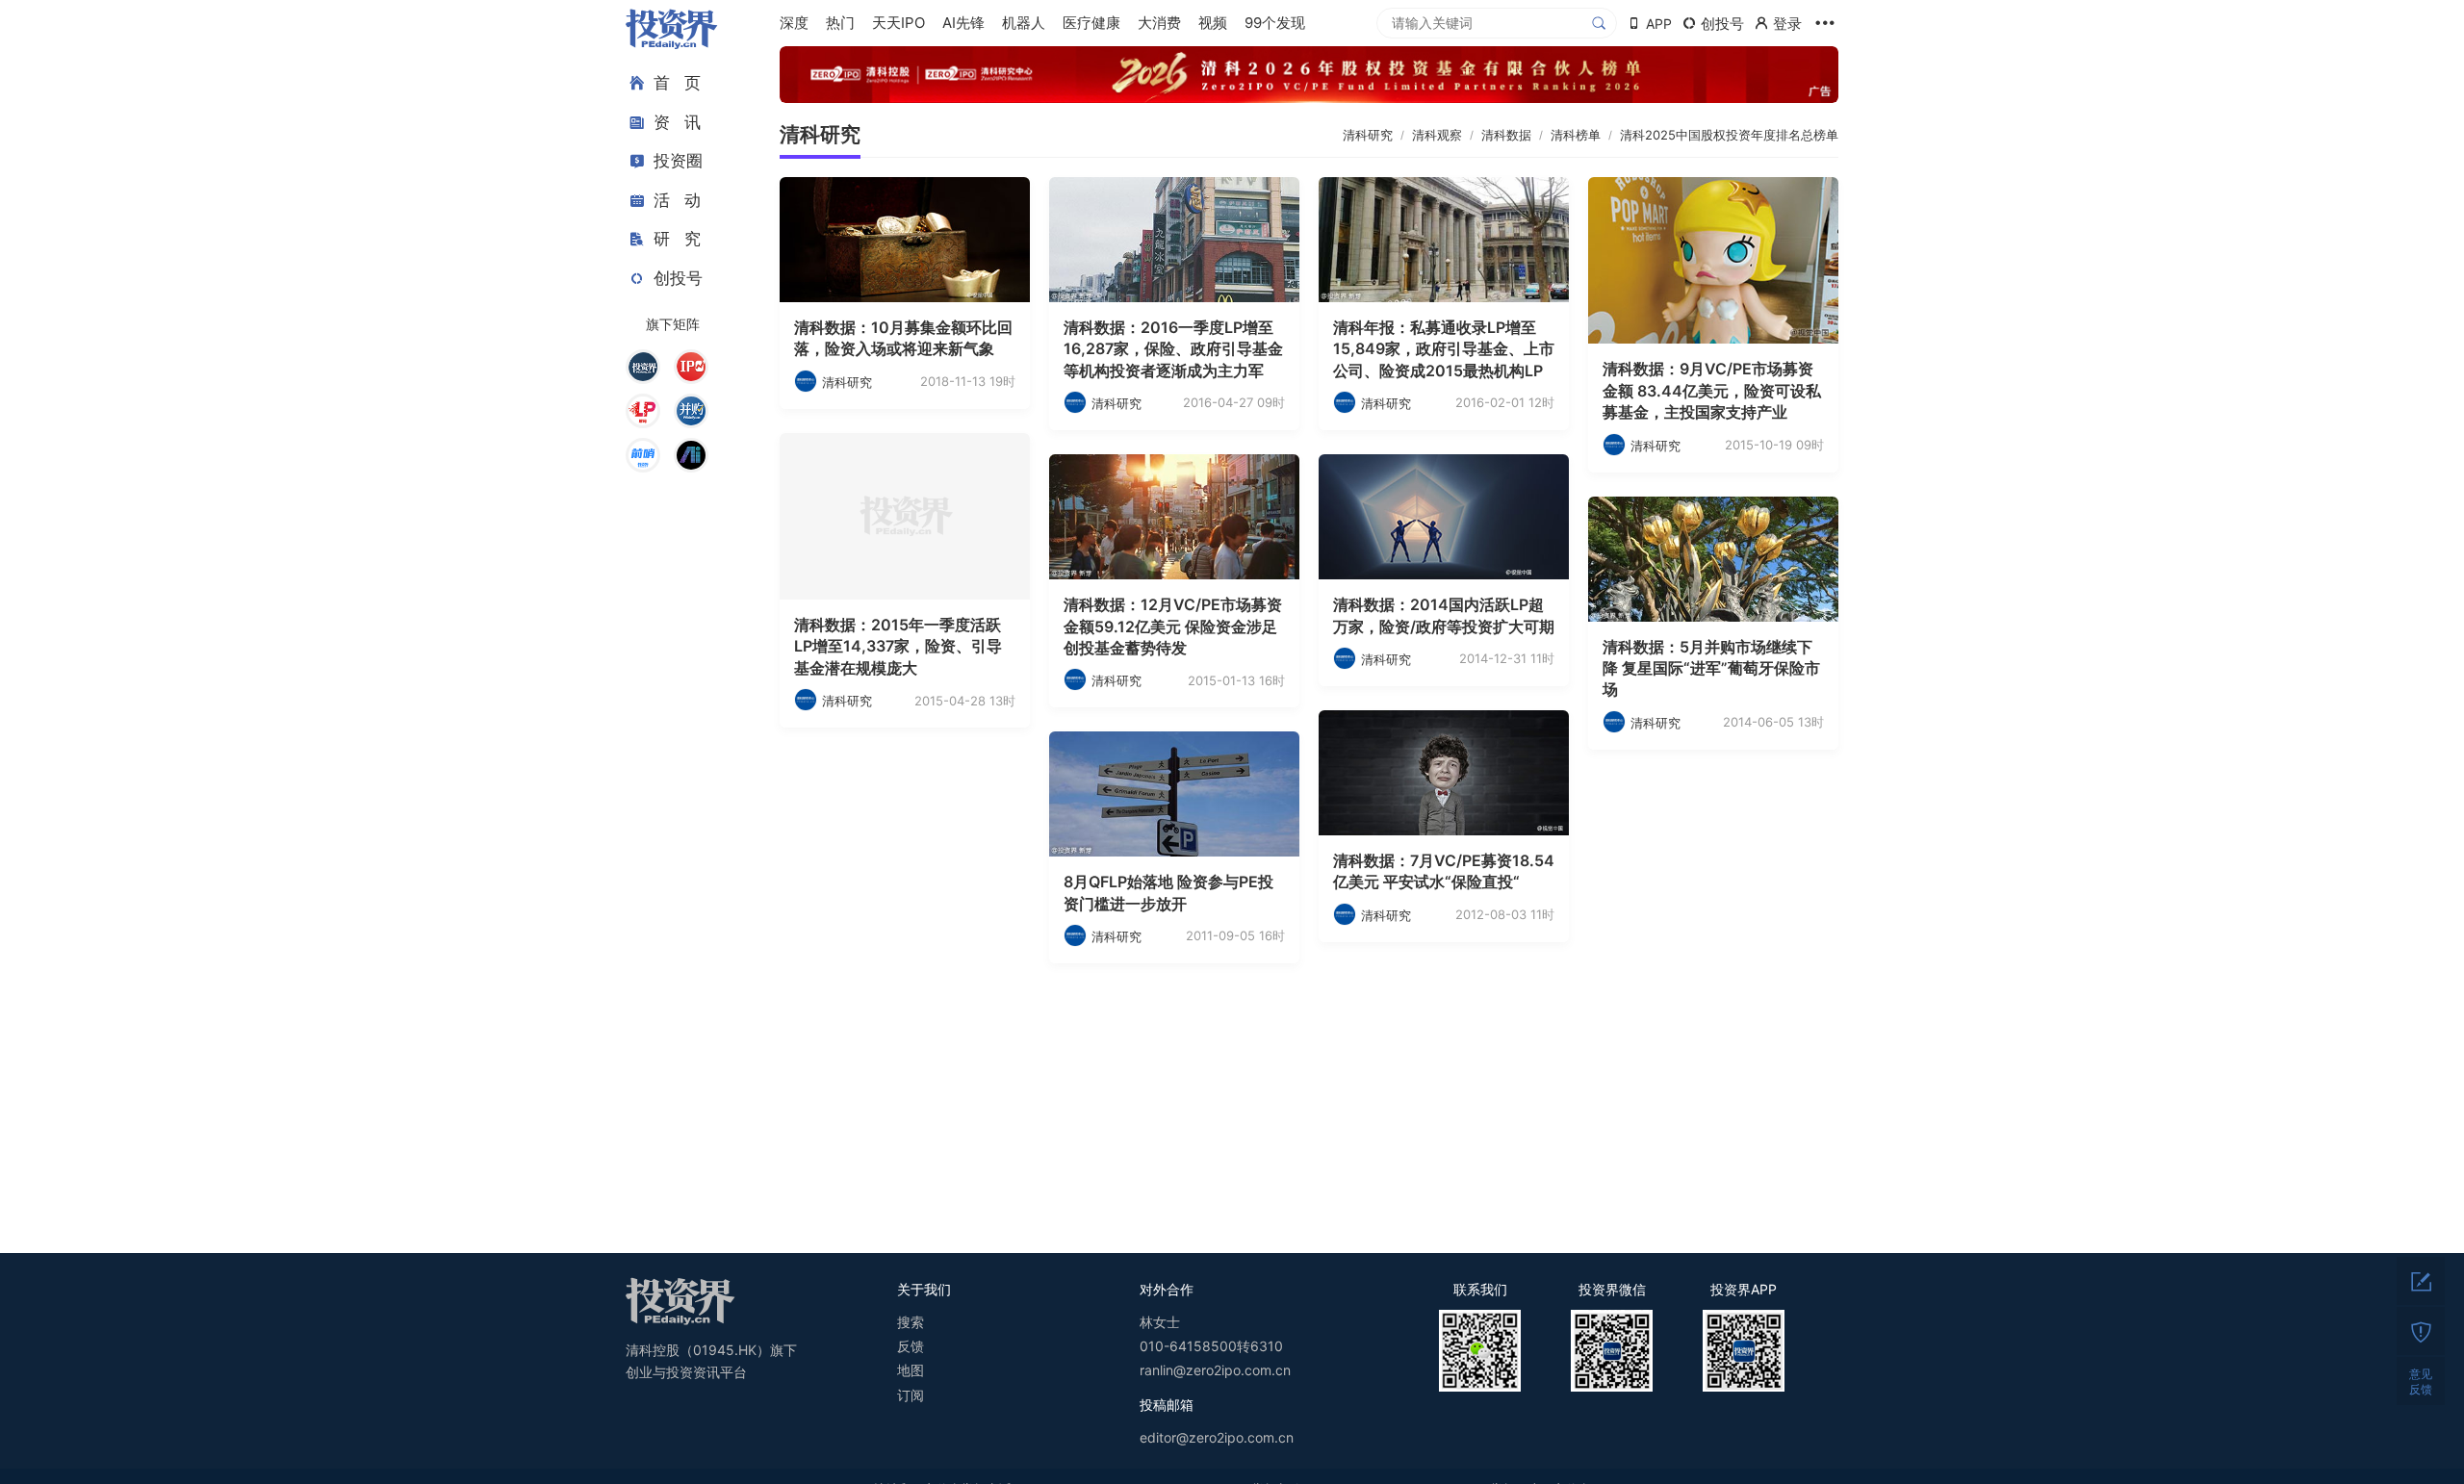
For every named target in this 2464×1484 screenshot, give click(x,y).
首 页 (677, 83)
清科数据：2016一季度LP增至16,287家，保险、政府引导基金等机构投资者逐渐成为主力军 (1173, 349)
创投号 (678, 278)
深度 (794, 23)
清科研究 (820, 134)
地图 (911, 1370)
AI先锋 (963, 23)
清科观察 (1437, 135)
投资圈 (678, 161)
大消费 (1159, 23)
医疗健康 (1091, 23)
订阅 (911, 1395)
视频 (1213, 23)
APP (1659, 24)
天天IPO (898, 23)
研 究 (677, 239)
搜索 (911, 1322)
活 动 (677, 200)
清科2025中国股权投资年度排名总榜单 (1729, 135)
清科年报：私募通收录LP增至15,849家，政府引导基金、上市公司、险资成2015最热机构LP (1444, 349)
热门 (840, 23)
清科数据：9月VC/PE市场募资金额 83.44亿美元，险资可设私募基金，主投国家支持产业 (1712, 390)
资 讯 (677, 122)
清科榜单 (1576, 135)
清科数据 (1506, 135)
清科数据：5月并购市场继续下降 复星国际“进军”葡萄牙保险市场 (1711, 668)
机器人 (1024, 23)
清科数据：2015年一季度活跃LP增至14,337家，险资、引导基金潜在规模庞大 (898, 646)
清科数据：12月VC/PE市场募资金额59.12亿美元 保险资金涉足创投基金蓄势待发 (1173, 626)
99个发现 (1275, 23)
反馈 (911, 1346)
